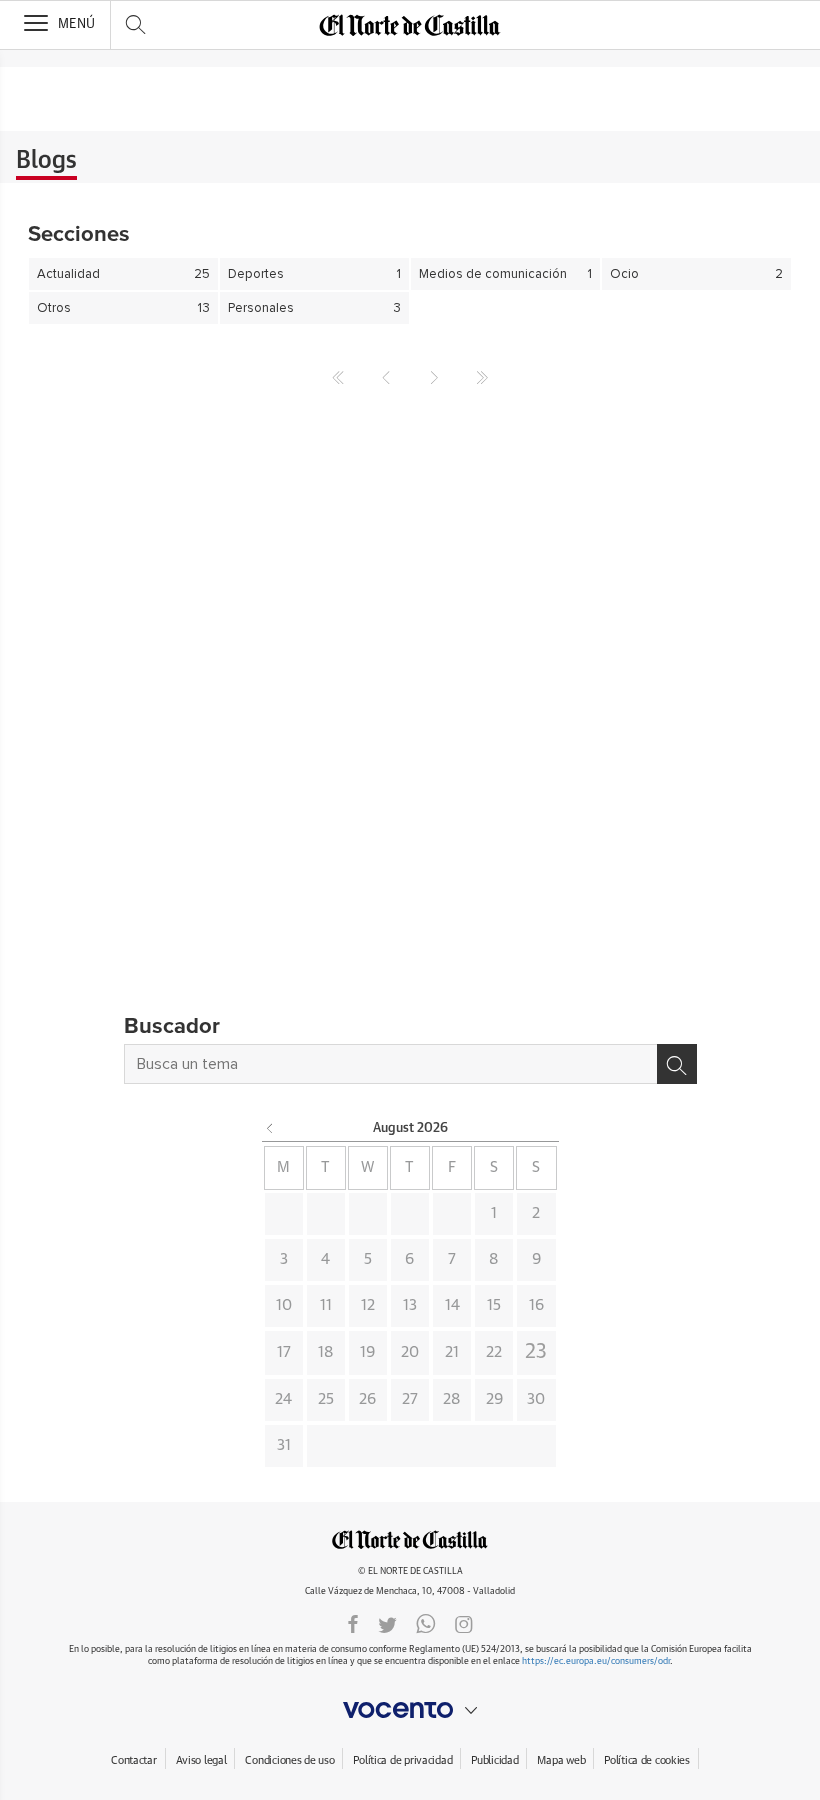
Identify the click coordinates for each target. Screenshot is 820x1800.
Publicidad (494, 1760)
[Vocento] (410, 1710)
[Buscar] (677, 1064)
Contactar (133, 1760)
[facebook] (353, 1623)
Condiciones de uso (289, 1760)
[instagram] (464, 1623)
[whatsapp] (426, 1623)
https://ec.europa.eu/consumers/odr (596, 1661)
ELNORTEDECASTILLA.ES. (410, 1539)
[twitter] (387, 1623)
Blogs (46, 161)
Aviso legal (201, 1760)
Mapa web (561, 1760)
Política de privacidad (402, 1760)
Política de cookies (647, 1760)
